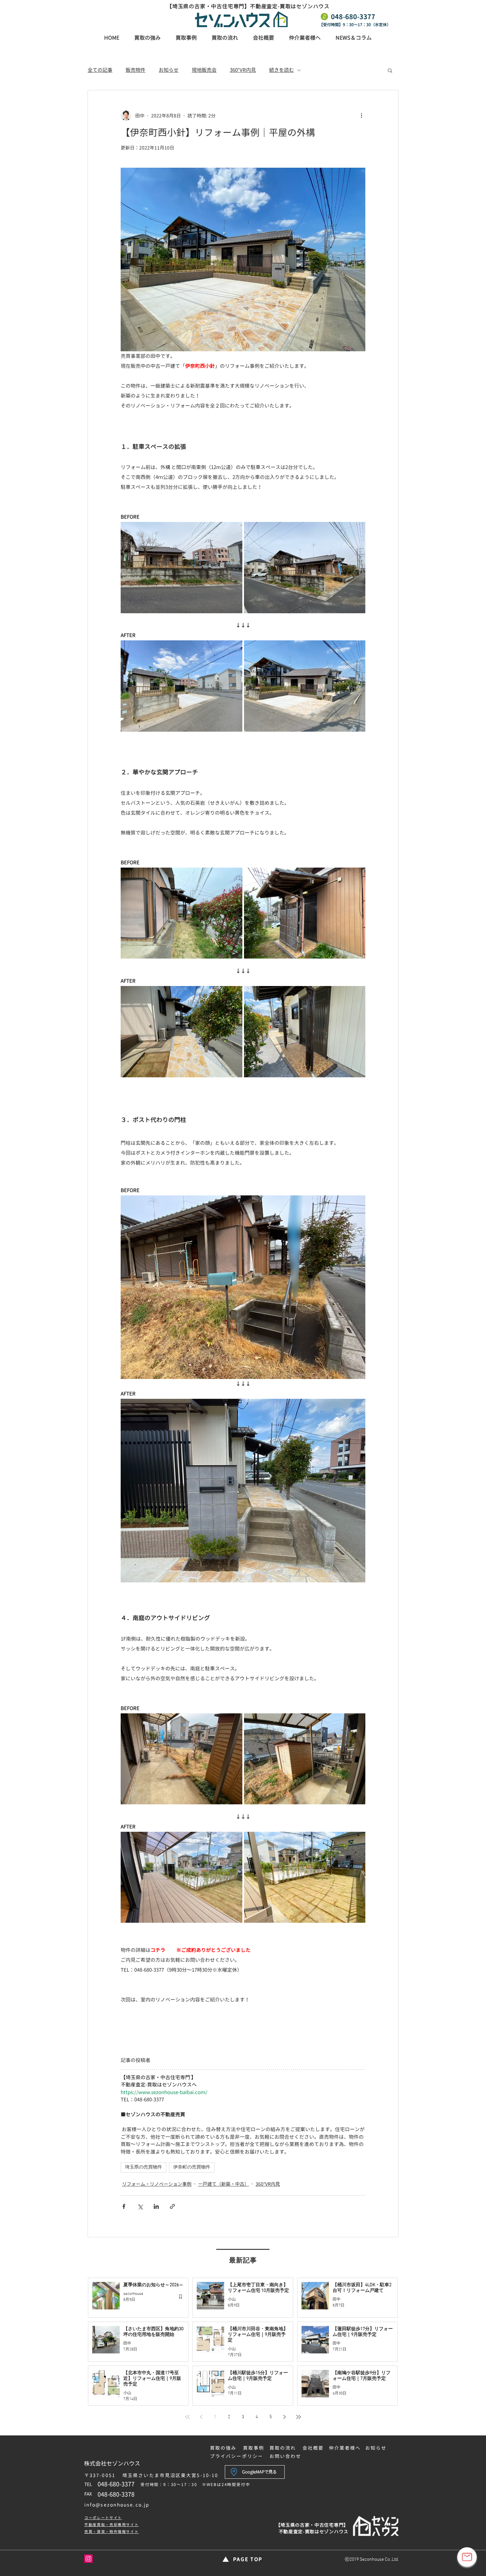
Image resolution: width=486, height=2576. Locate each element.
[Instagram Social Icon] (88, 2559)
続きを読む (282, 70)
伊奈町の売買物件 (192, 2167)
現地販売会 (204, 70)
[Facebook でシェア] (124, 2206)
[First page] (187, 2417)
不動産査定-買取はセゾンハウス (314, 2532)
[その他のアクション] (361, 115)
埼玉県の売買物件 (143, 2167)
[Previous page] (201, 2417)
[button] (390, 70)
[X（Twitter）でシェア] (140, 2206)
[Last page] (299, 2417)
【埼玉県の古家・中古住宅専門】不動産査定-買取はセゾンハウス (248, 6)
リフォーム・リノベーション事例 (157, 2184)
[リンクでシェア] (172, 2206)
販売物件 (136, 70)
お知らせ (169, 70)
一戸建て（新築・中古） (223, 2184)
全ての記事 (100, 70)
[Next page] (285, 2417)
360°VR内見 (243, 70)
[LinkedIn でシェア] (156, 2206)
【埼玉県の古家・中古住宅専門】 (312, 2525)
